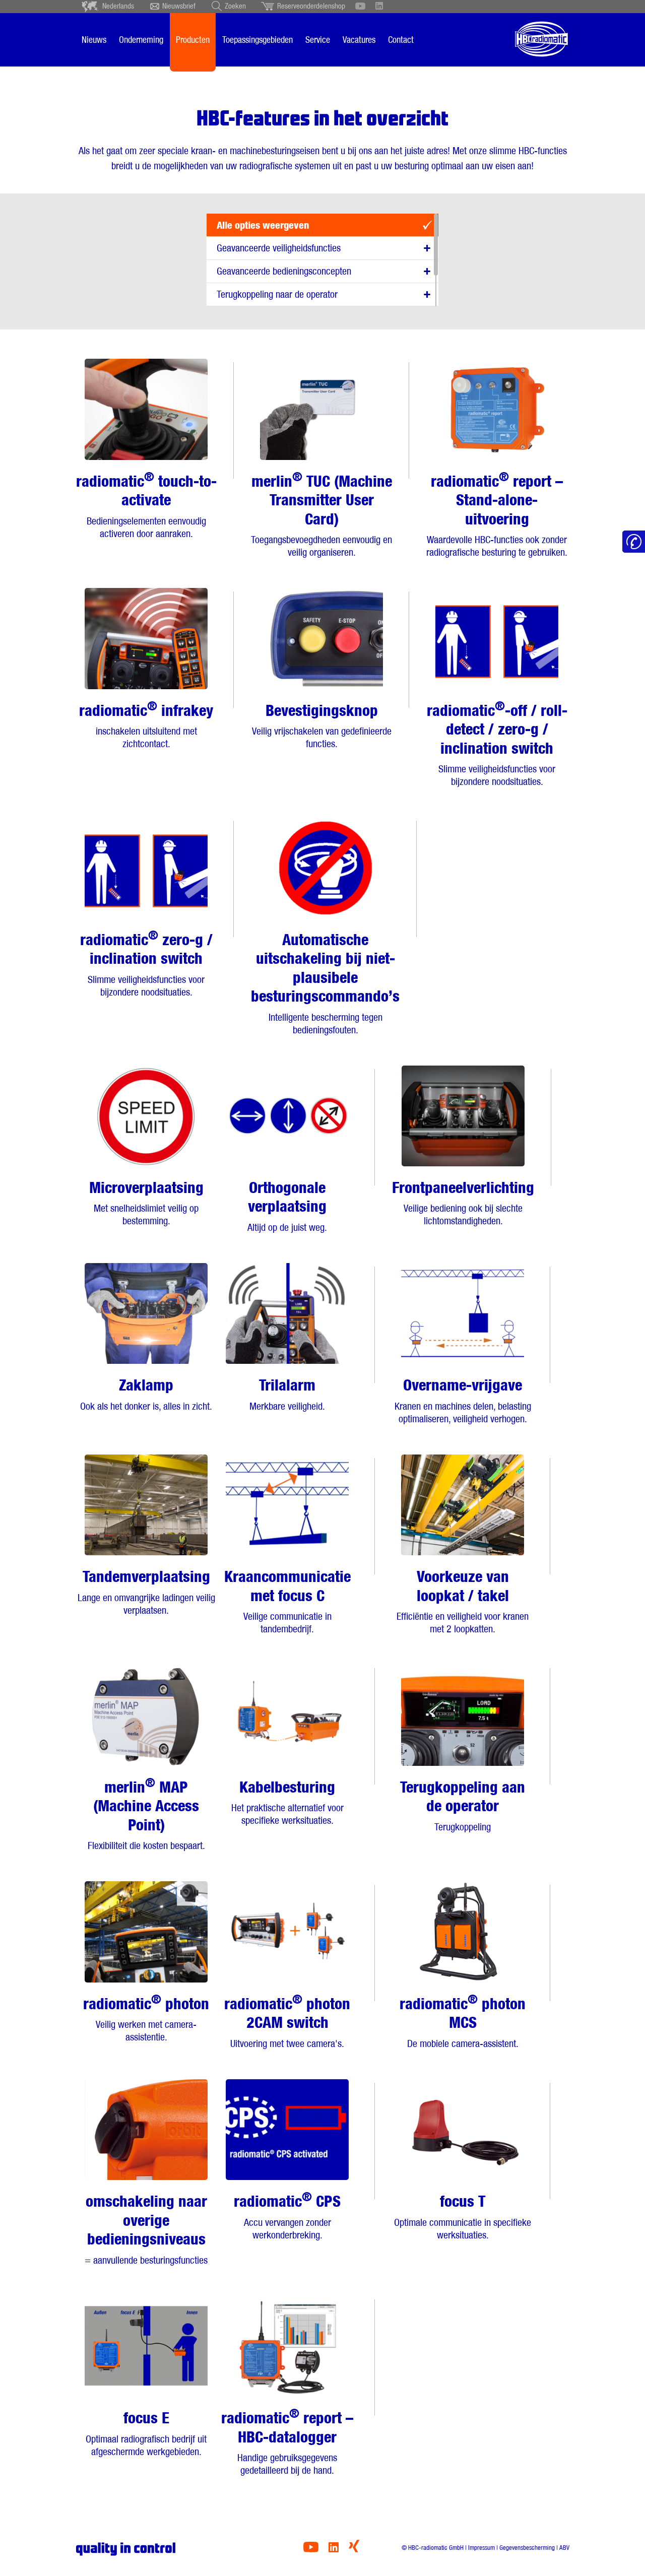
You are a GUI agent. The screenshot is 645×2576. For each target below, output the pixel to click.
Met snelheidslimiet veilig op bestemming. (146, 1203)
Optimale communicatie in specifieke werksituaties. (463, 2217)
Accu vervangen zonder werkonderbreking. (287, 2215)
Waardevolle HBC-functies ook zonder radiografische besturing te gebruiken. (497, 514)
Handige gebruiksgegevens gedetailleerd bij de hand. (287, 2441)
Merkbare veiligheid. (287, 1394)
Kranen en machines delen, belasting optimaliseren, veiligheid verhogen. (463, 1400)
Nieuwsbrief (179, 6)
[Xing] (354, 2550)
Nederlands (118, 6)
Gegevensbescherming (527, 2548)
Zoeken (235, 6)
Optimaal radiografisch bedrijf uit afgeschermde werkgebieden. (146, 2433)
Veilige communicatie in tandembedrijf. (287, 1601)
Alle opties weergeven (263, 225)
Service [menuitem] (318, 40)
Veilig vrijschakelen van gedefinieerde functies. (322, 726)
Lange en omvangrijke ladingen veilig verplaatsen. (146, 1592)
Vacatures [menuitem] (359, 40)
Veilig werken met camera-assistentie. (146, 2018)
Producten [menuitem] (193, 40)
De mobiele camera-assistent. (463, 2021)
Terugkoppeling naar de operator (277, 294)
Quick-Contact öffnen (634, 542)
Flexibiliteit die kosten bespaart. (146, 1813)
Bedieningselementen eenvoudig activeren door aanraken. (146, 504)
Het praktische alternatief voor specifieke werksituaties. (287, 1802)
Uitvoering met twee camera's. (287, 2021)
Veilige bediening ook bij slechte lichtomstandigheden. (463, 1203)
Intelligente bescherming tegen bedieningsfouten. (325, 983)
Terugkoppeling (463, 1805)
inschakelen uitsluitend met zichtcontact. (146, 724)
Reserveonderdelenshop (311, 6)
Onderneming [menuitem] (141, 40)
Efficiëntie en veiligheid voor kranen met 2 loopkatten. (463, 1601)
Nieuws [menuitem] (94, 40)
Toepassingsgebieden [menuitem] (257, 40)
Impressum (481, 2548)
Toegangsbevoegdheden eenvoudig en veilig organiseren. (321, 514)
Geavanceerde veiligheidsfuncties (279, 248)
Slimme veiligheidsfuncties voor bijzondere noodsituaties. (497, 743)
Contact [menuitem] (401, 40)
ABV (564, 2548)
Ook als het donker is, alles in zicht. (146, 1394)
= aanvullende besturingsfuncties (146, 2229)
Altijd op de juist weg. (287, 1206)
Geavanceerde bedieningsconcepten (284, 271)
